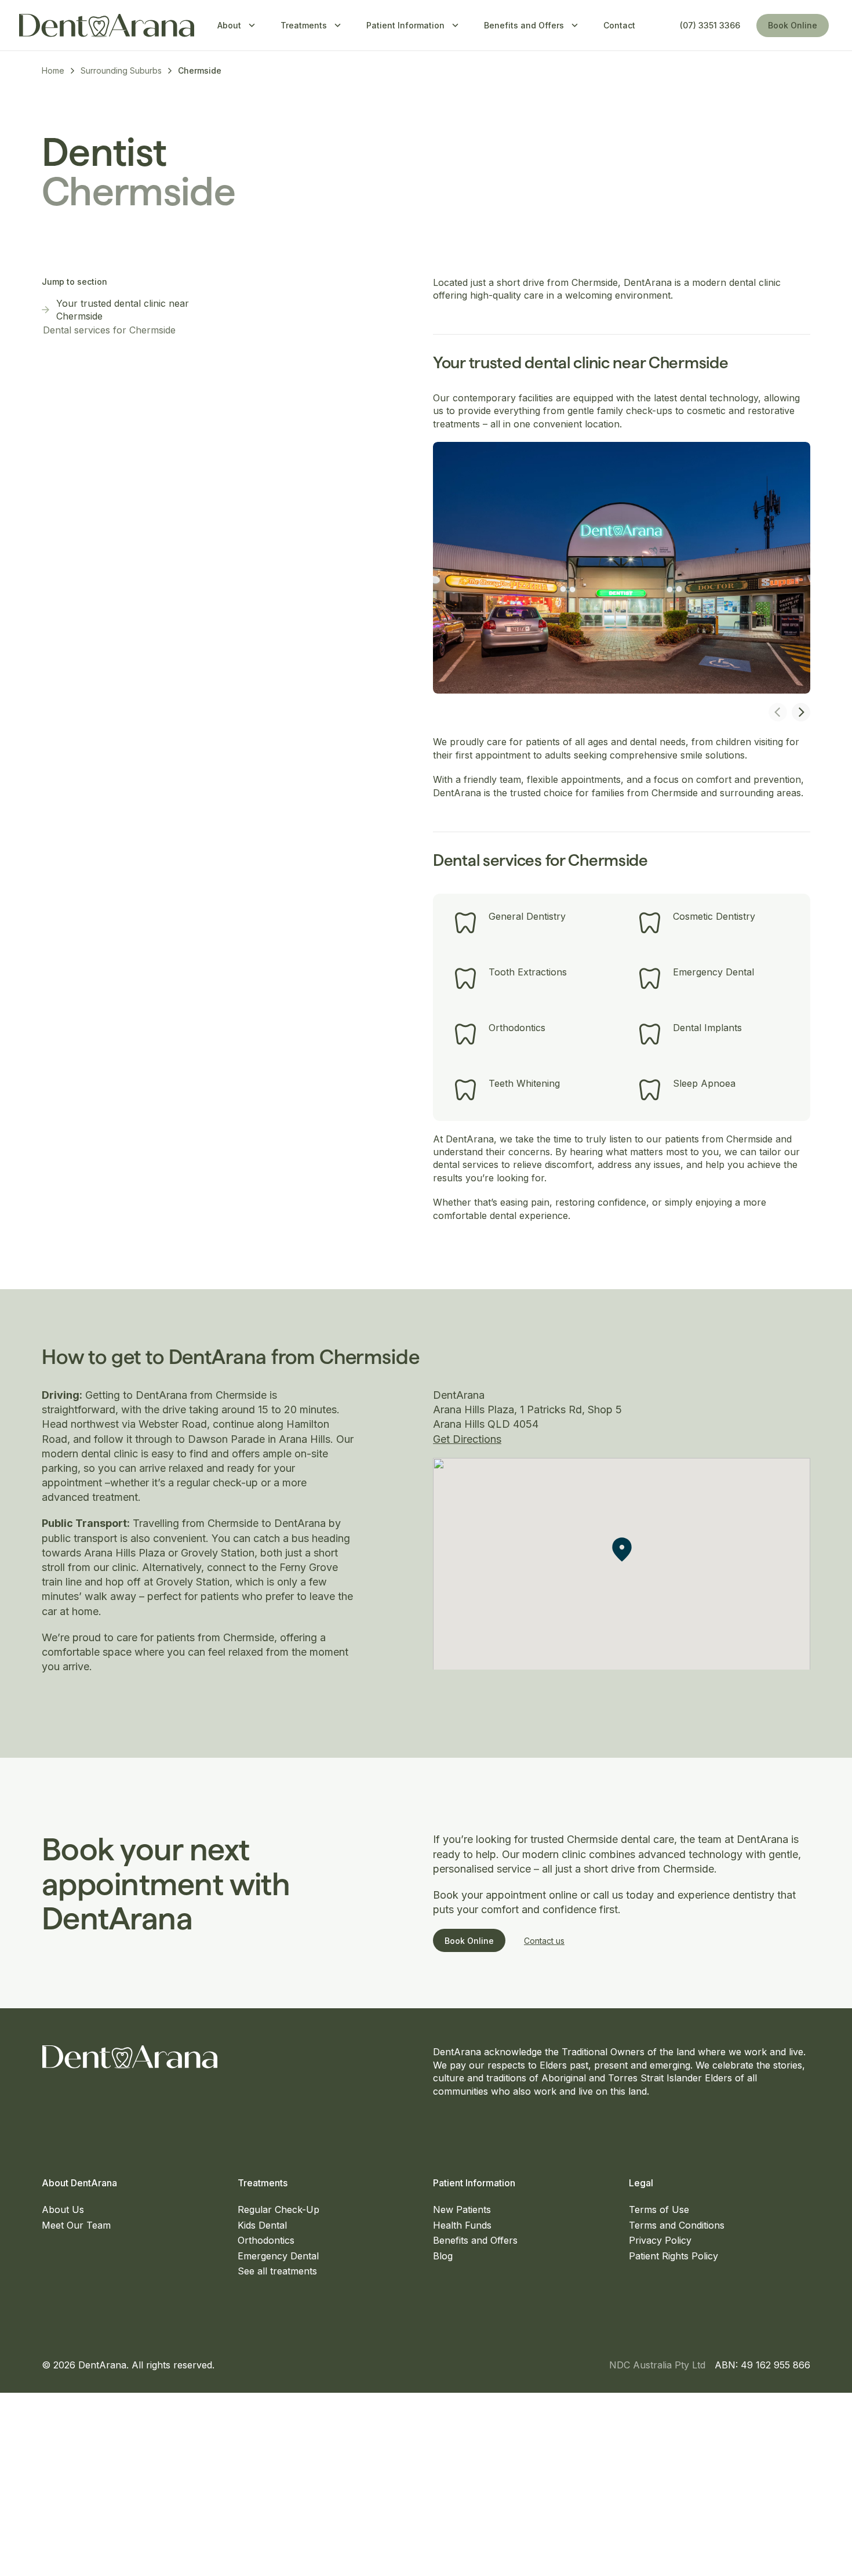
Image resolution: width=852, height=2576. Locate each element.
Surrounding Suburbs (121, 70)
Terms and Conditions (677, 2225)
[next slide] (801, 712)
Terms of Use (659, 2209)
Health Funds (462, 2225)
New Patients (462, 2209)
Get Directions (467, 1439)
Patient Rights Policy (673, 2256)
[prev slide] (778, 712)
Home (53, 70)
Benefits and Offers (475, 2240)
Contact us (544, 1941)
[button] (622, 1550)
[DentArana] (107, 26)
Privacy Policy (660, 2240)
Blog (443, 2256)
